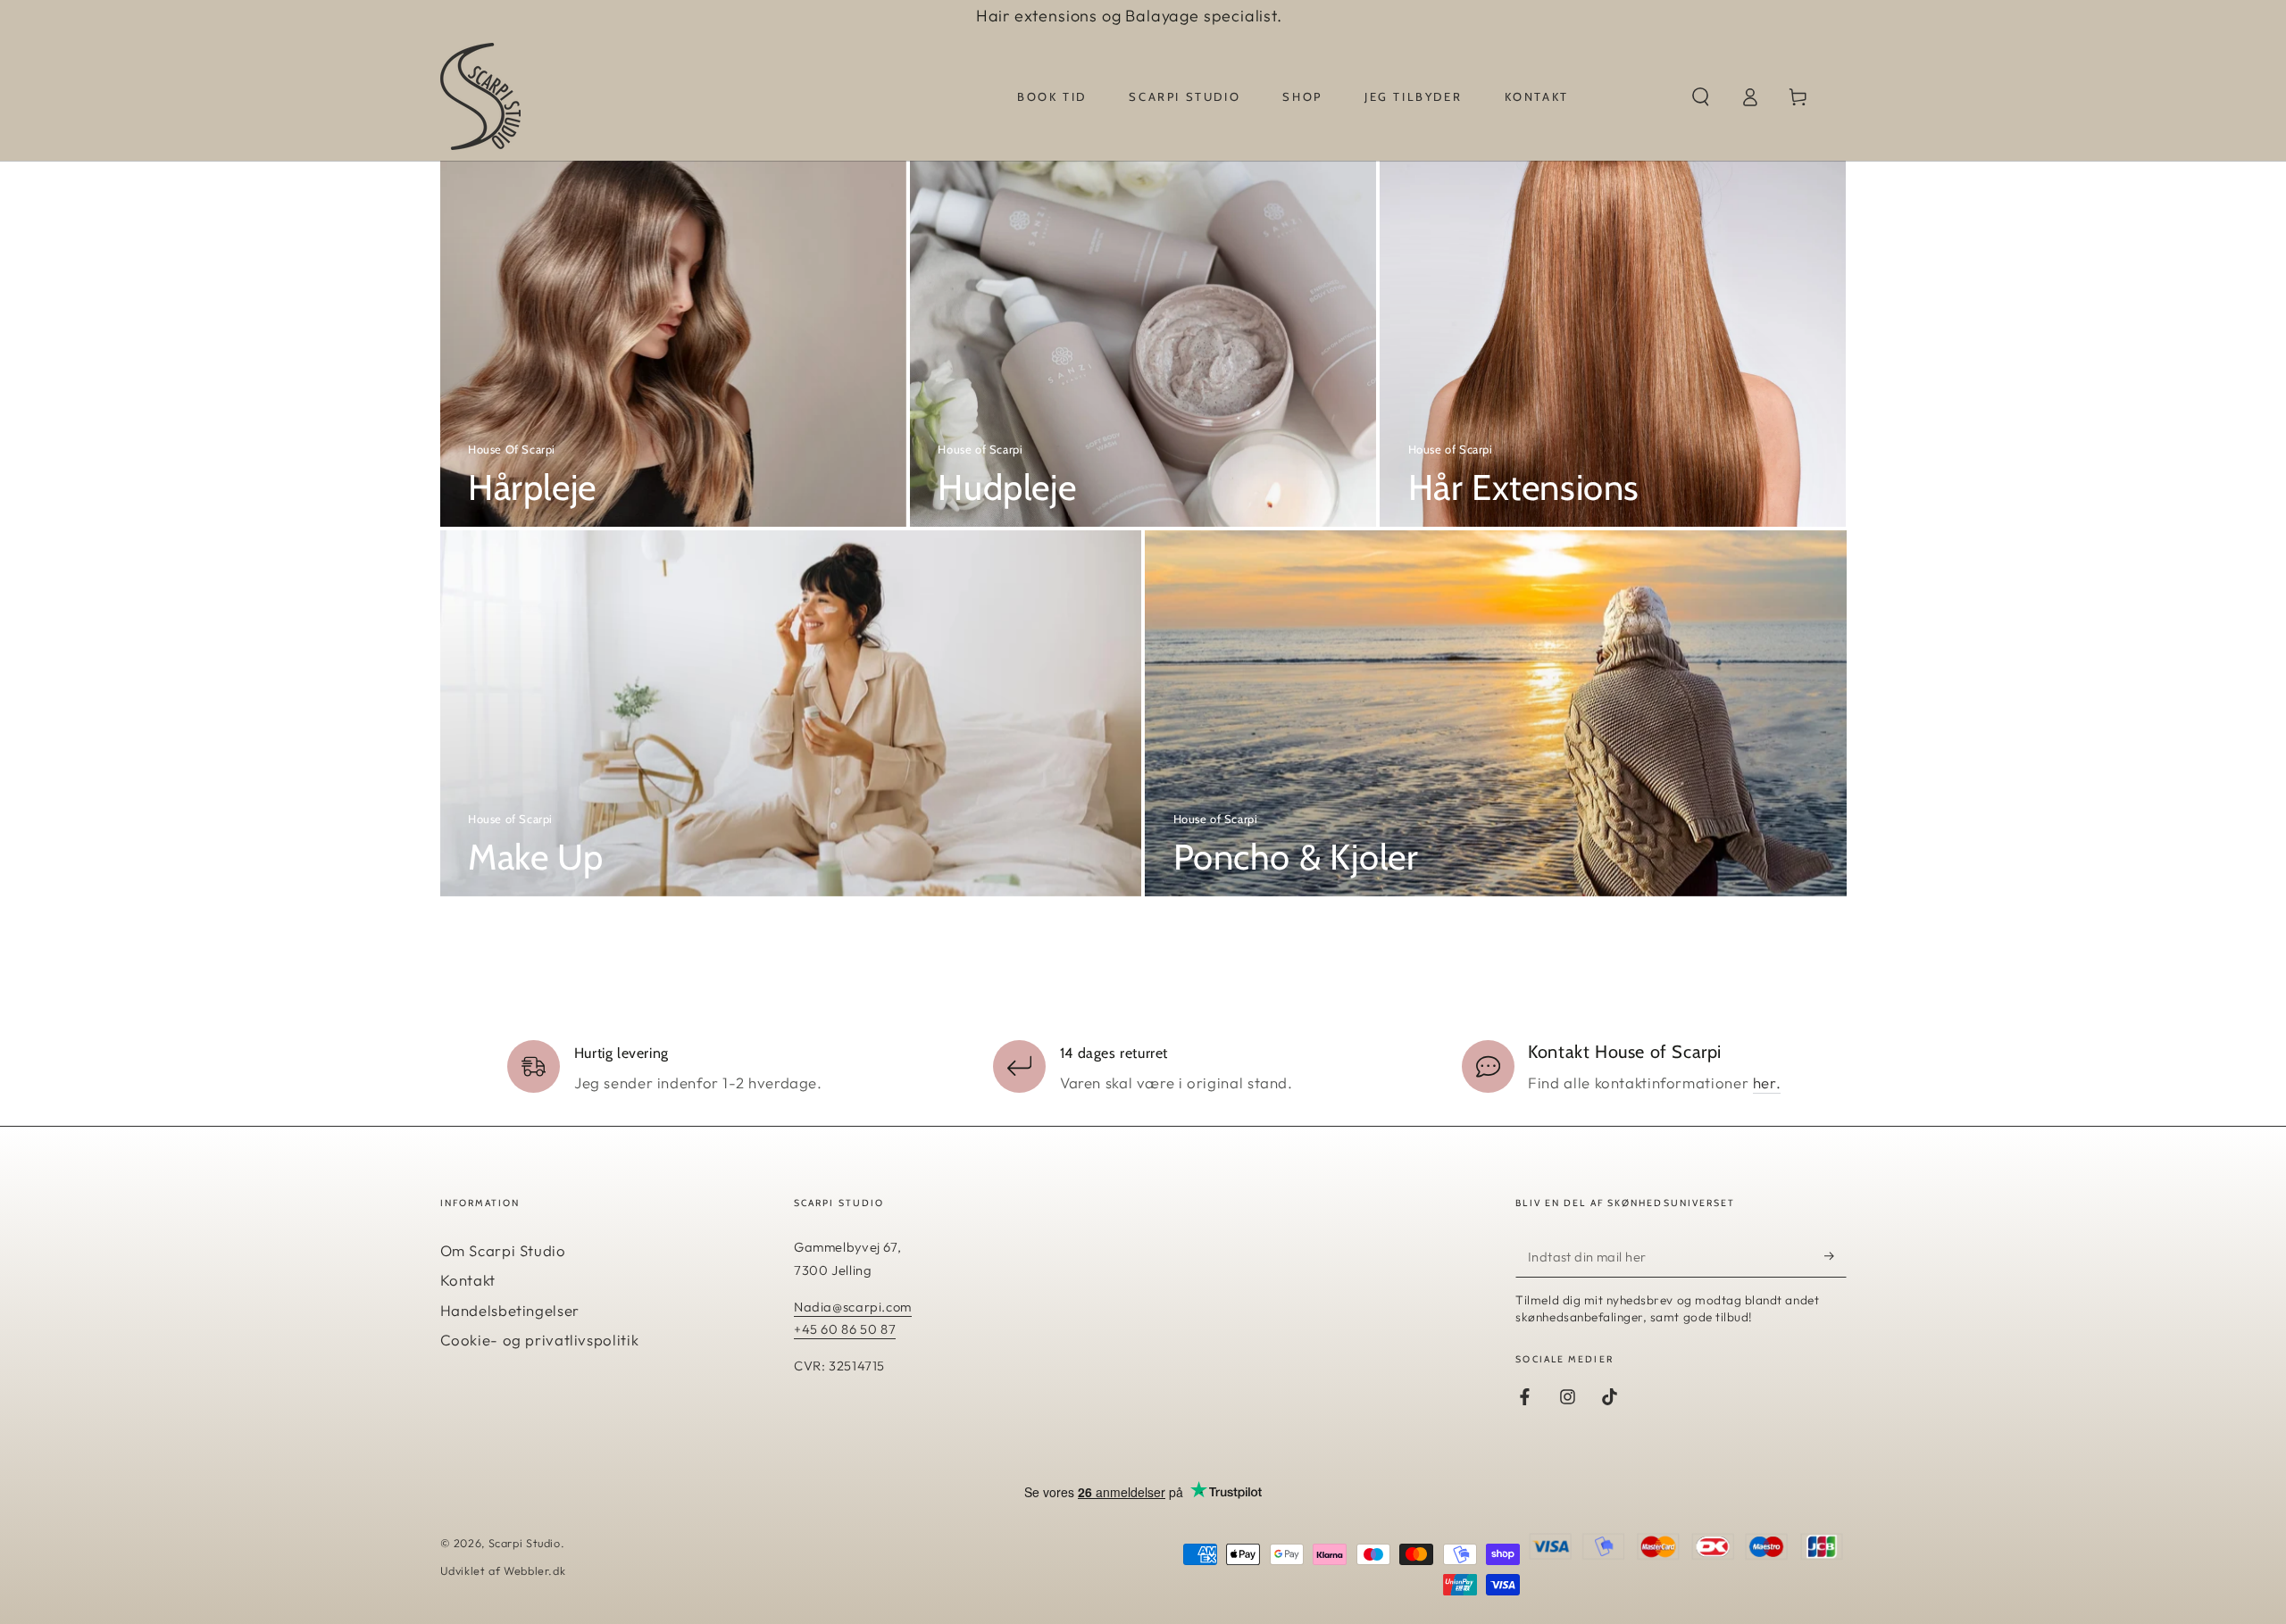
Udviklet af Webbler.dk (503, 1570)
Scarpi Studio (525, 1543)
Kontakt (468, 1280)
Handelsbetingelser (510, 1310)
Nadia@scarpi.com (853, 1307)
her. (1767, 1083)
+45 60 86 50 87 (845, 1329)
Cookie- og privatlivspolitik (540, 1340)
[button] (1701, 96)
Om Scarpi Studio (503, 1250)
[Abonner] (1835, 1256)
